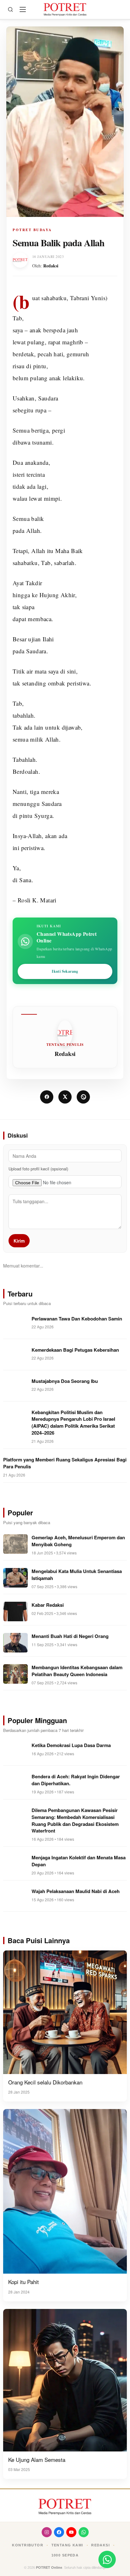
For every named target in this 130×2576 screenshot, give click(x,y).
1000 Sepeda (65, 2555)
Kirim (19, 1241)
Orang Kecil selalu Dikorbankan (45, 2082)
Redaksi (51, 266)
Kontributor (28, 2545)
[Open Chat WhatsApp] (107, 2559)
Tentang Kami (67, 2545)
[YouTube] (71, 2532)
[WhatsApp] (84, 2532)
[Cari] (10, 9)
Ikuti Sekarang (65, 971)
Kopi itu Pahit (24, 2282)
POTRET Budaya (32, 230)
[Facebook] (59, 2532)
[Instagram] (47, 2532)
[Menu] (23, 9)
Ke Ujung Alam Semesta (37, 2459)
